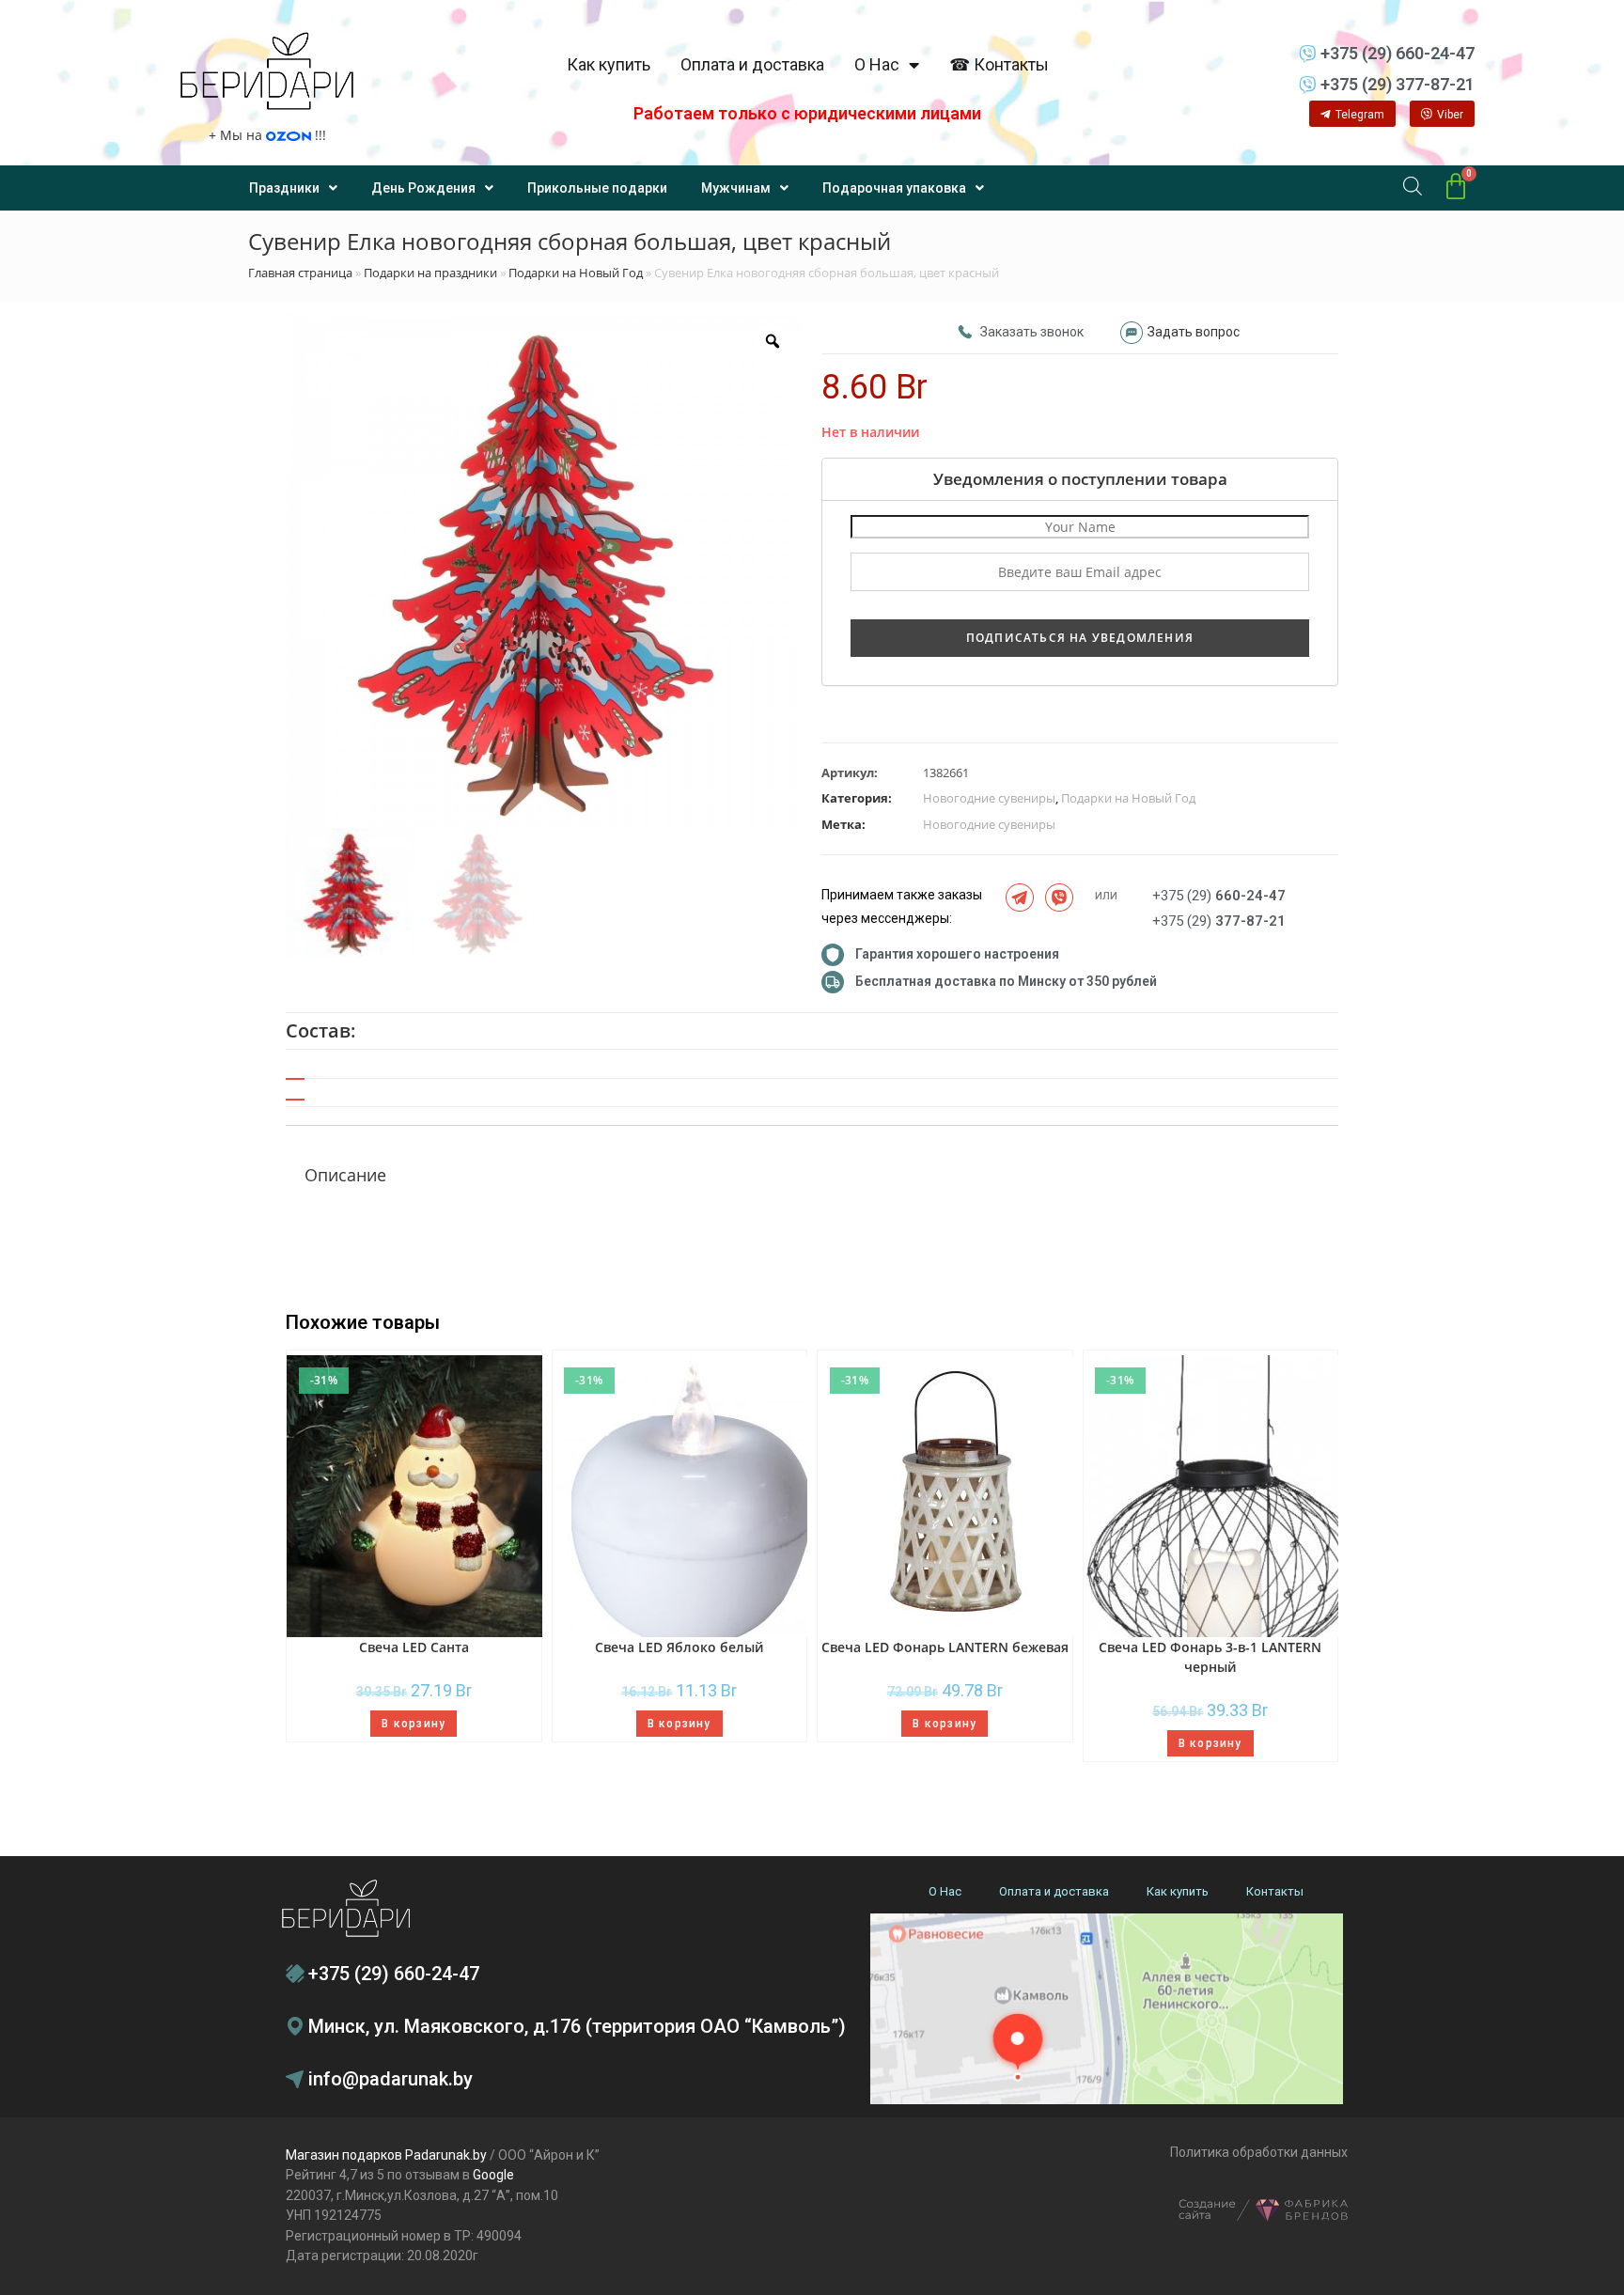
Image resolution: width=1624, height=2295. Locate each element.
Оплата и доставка (752, 64)
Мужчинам (736, 188)
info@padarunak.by (390, 2079)
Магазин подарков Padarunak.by (386, 2155)
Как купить (609, 64)
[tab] (295, 1093)
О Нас (877, 64)
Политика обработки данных (1259, 2152)
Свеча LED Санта (414, 1647)
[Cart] (1456, 187)
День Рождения (423, 188)
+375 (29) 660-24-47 (394, 1974)
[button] (1352, 114)
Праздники (284, 188)
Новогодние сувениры (989, 798)
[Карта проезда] (1107, 2009)
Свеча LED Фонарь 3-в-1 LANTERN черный (1210, 1657)
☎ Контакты (999, 64)
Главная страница (300, 273)
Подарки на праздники (430, 273)
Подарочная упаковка (894, 188)
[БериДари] (267, 71)
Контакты (1275, 1891)
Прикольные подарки (597, 188)
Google (493, 2175)
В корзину (414, 1724)
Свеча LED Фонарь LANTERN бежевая (945, 1647)
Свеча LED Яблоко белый (679, 1647)
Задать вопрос (1194, 332)
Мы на (267, 135)
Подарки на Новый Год (576, 273)
